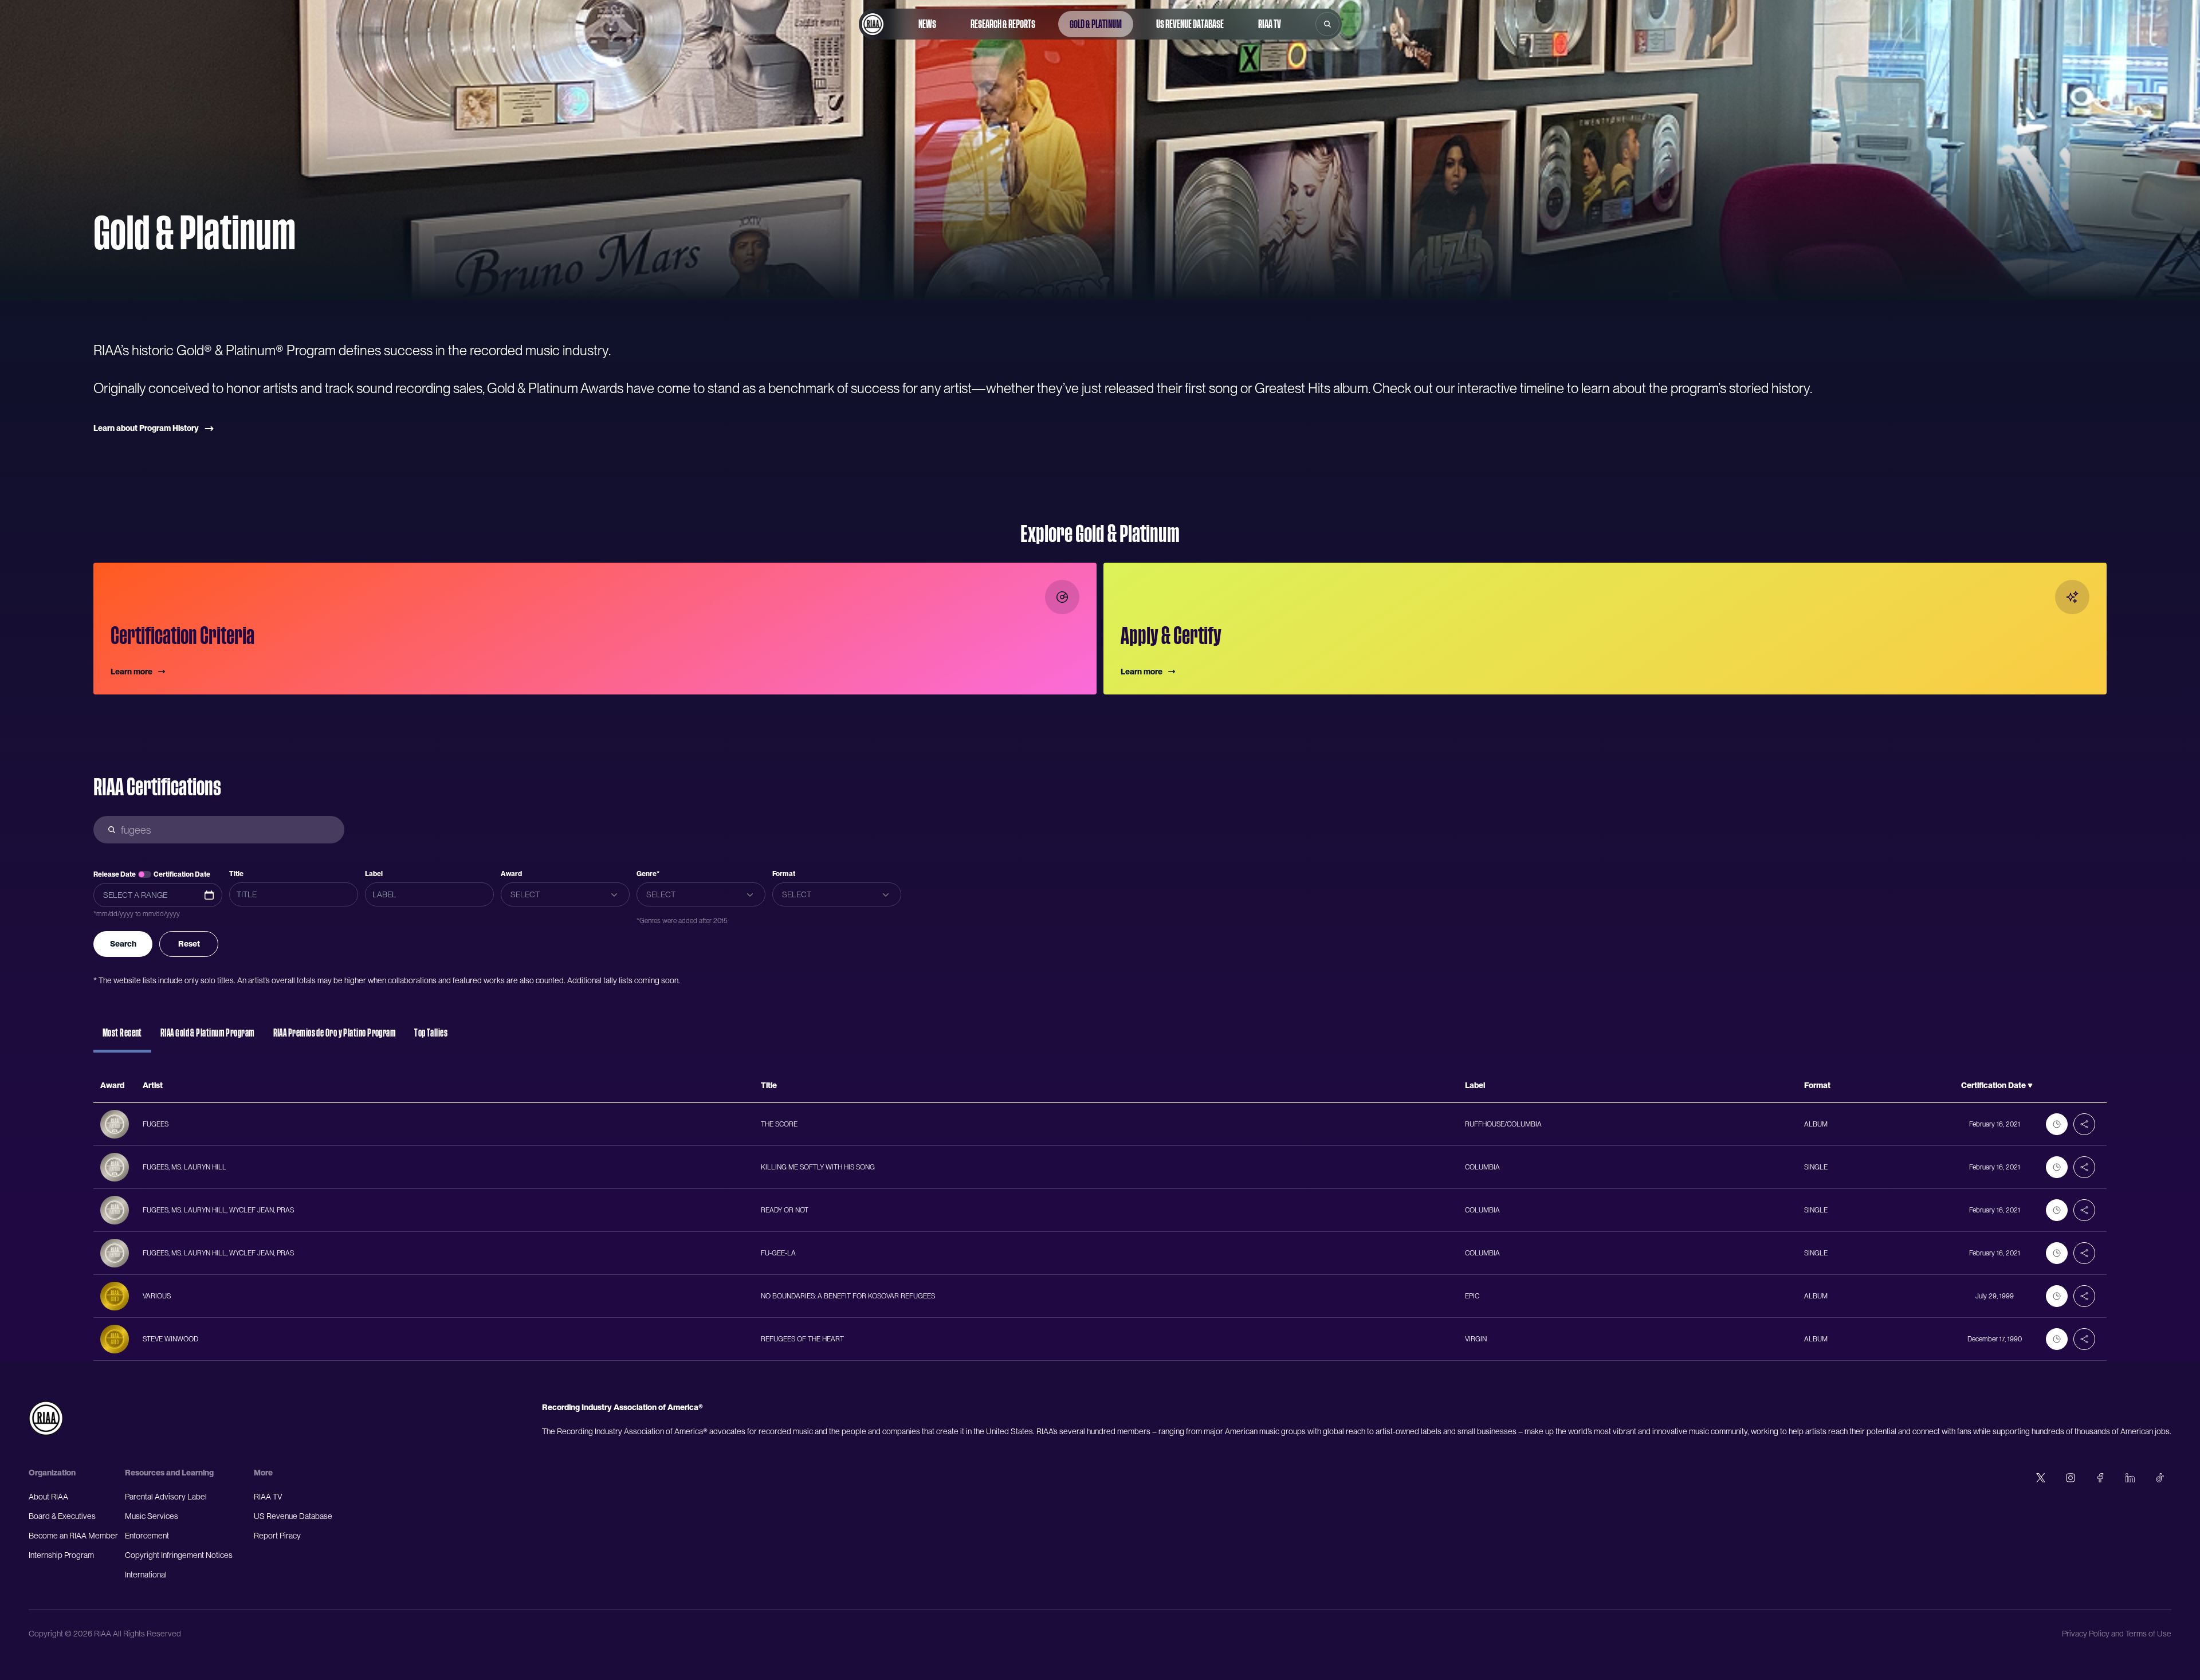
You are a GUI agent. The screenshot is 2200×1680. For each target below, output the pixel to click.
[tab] (122, 1038)
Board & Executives (62, 1516)
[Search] (1327, 24)
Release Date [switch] (115, 874)
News (927, 24)
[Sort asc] (2030, 1086)
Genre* (648, 874)
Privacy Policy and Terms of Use (2117, 1634)
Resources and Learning (169, 1473)
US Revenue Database (1190, 24)
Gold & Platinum (1096, 24)
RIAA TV (1270, 24)
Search (123, 944)
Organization (52, 1473)
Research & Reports (1003, 24)
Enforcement (147, 1536)
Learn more (131, 672)
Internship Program (61, 1555)
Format (784, 874)
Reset (189, 944)
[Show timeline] (2057, 1124)
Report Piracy (277, 1536)
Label (374, 874)
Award (511, 874)
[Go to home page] (873, 24)
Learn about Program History (146, 428)
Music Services (152, 1516)
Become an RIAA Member (73, 1536)
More (263, 1473)
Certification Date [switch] (182, 874)
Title (236, 874)
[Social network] (2041, 1478)
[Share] (2084, 1124)
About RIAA (48, 1497)
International (146, 1575)
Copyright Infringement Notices (179, 1555)
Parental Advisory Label (166, 1497)
